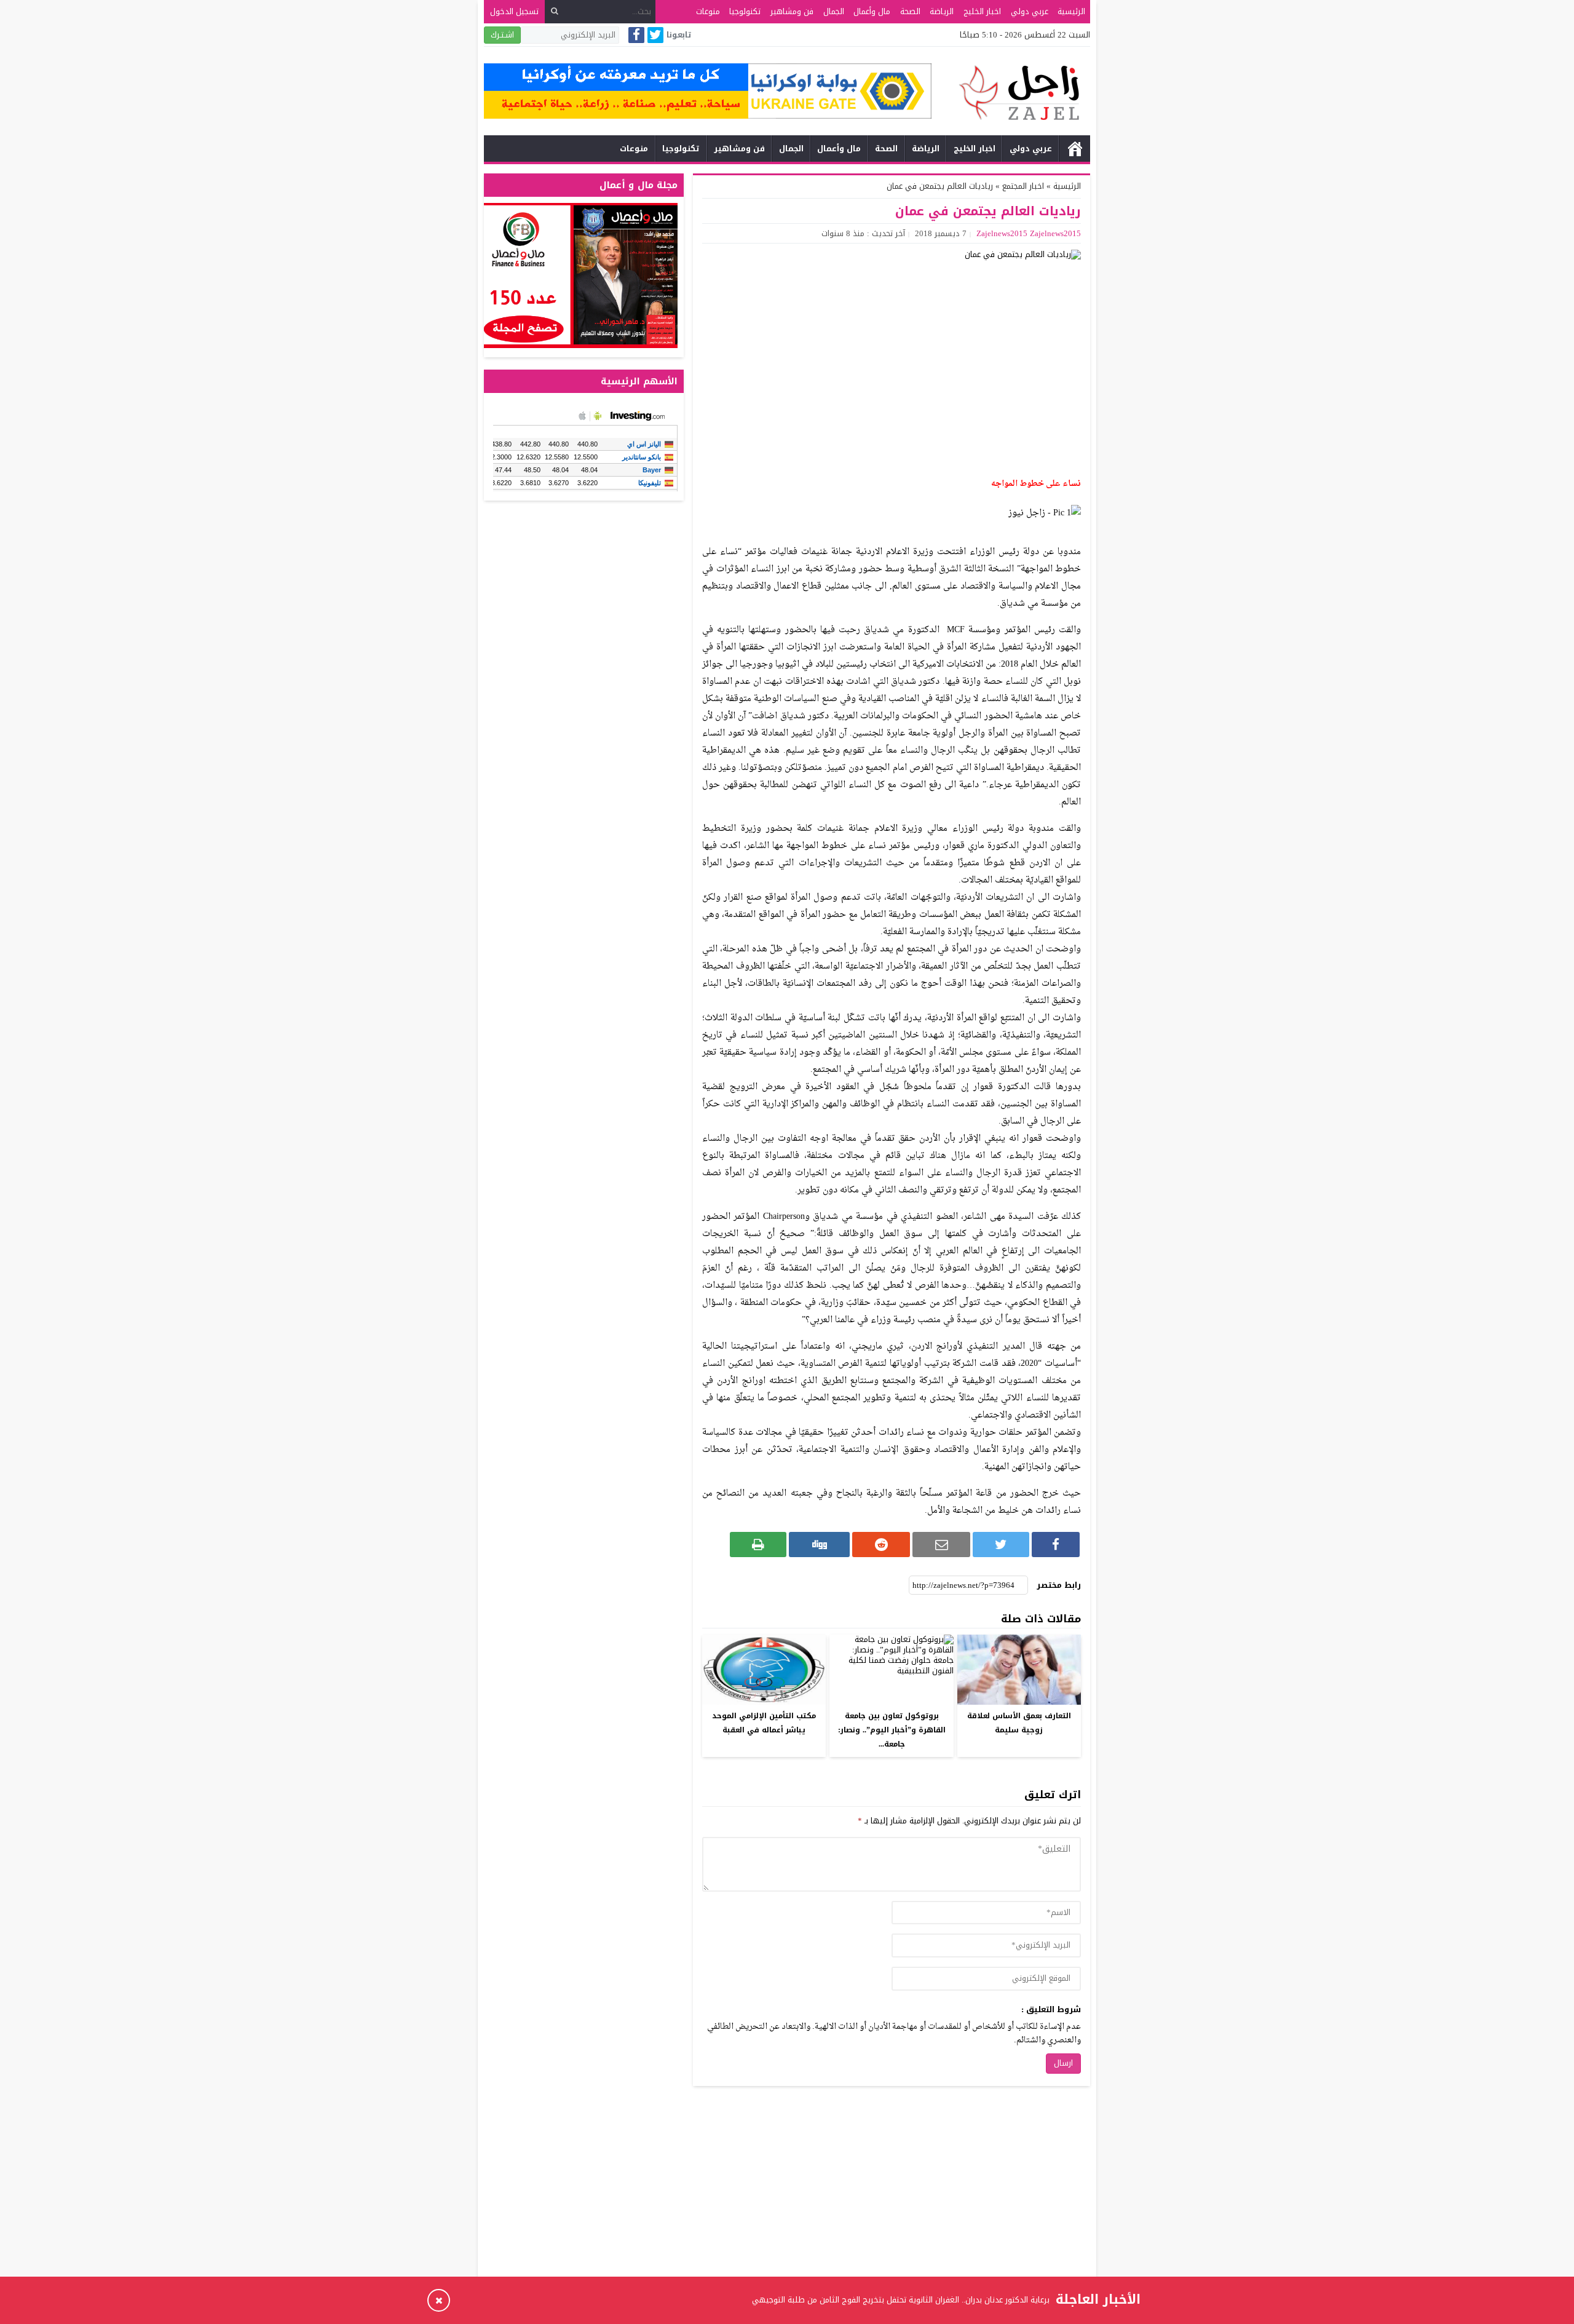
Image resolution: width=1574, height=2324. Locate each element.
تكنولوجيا (745, 11)
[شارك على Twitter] (1001, 1545)
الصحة (910, 11)
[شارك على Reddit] (881, 1545)
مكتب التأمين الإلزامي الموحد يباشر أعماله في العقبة (764, 1723)
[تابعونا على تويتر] (655, 36)
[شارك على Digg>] (819, 1545)
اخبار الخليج (982, 11)
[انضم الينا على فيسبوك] (636, 36)
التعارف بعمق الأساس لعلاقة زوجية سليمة (1019, 1723)
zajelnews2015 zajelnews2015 (1029, 233)
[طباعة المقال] (758, 1545)
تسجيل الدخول (514, 11)
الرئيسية (1071, 11)
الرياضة (942, 11)
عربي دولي (1030, 11)
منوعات (708, 11)
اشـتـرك (502, 35)
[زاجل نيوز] (1011, 93)
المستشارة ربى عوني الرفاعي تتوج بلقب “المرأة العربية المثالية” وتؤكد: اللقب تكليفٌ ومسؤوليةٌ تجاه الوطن (869, 2300)
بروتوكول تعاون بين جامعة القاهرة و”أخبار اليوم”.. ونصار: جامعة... (892, 1730)
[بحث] (555, 11)
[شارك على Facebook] (1056, 1545)
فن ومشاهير (792, 11)
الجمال (834, 11)
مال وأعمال (872, 11)
